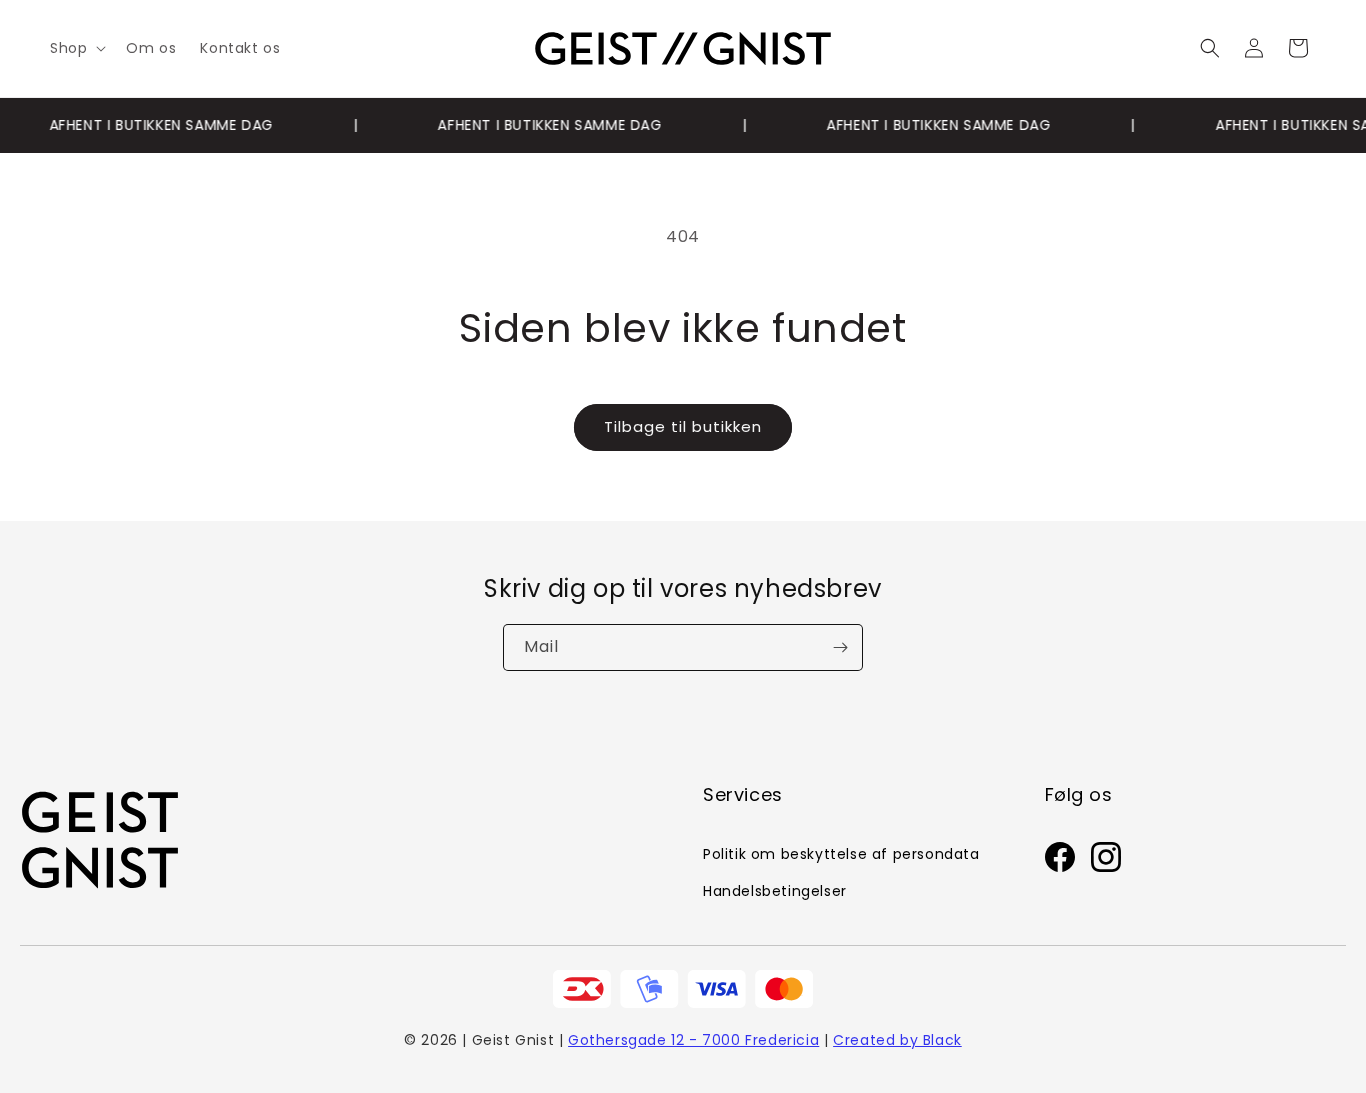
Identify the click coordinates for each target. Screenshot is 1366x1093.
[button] (76, 48)
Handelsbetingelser (775, 891)
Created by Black (897, 1040)
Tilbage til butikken (683, 426)
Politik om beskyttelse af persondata (841, 854)
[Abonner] (840, 647)
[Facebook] (1060, 862)
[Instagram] (1106, 862)
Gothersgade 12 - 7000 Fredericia (693, 1040)
